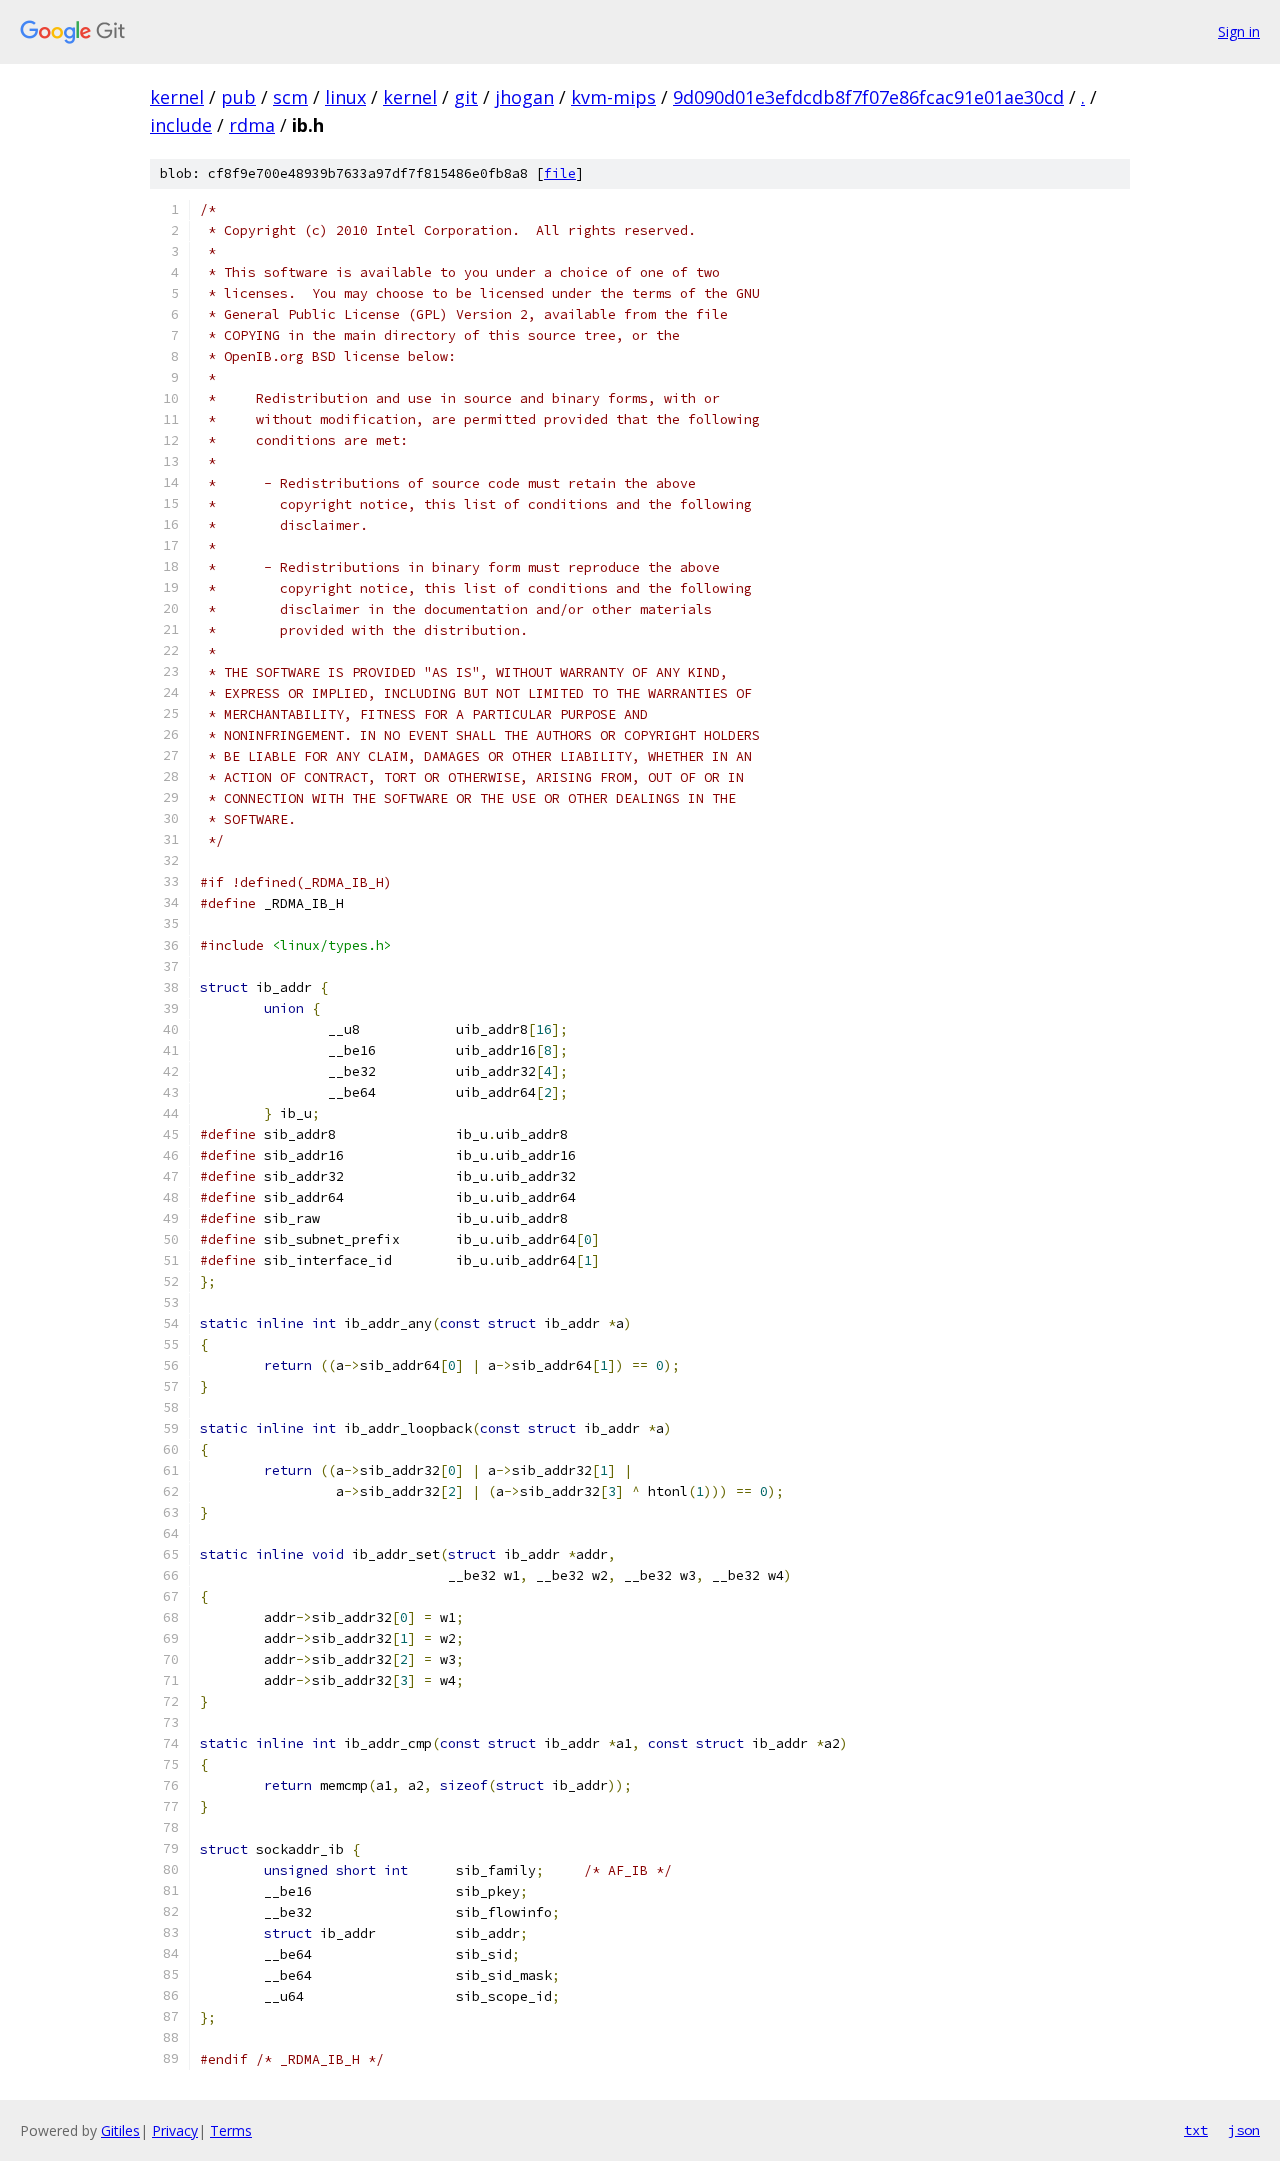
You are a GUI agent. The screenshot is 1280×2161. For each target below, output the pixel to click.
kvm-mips (613, 97)
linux (345, 97)
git (466, 97)
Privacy (175, 2130)
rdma (252, 125)
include (181, 125)
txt (1196, 2130)
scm (290, 97)
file (560, 173)
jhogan (524, 97)
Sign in (1239, 31)
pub (238, 97)
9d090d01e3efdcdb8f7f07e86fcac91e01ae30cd (868, 97)
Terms (231, 2130)
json (1244, 2130)
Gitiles (120, 2130)
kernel (177, 97)
